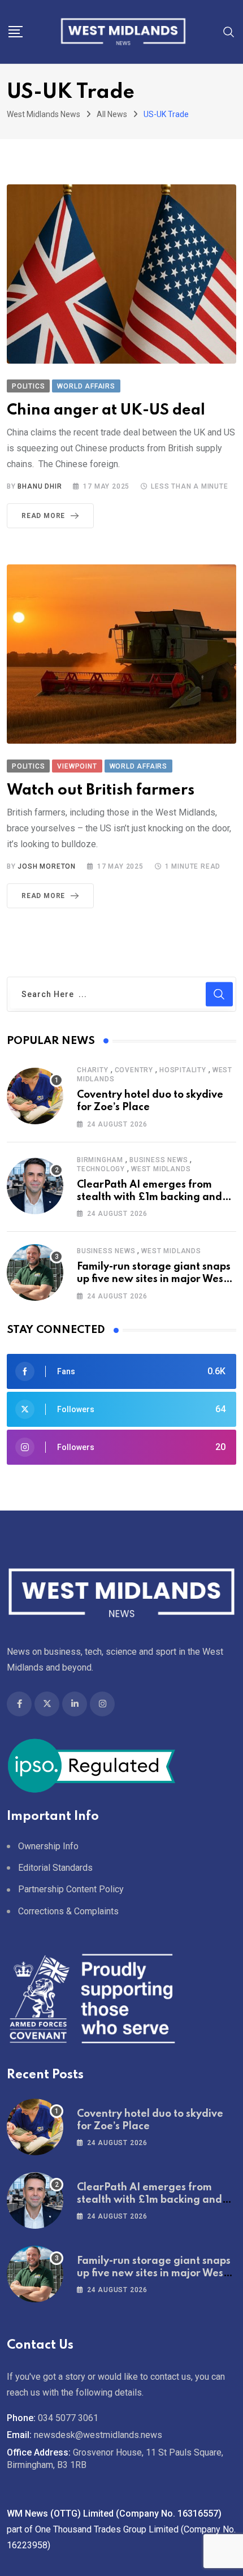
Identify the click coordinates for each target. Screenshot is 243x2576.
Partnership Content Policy (71, 1889)
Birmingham (100, 1160)
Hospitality (183, 1070)
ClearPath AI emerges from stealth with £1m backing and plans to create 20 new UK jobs (153, 1198)
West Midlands (161, 1169)
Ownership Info (48, 1846)
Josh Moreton (47, 866)
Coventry (134, 1070)
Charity (93, 1070)
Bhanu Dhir (40, 486)
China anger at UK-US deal (106, 410)
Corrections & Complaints (68, 1911)
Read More (43, 516)
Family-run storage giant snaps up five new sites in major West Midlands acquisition (154, 1280)
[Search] (229, 31)
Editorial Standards (55, 1868)
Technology (101, 1169)
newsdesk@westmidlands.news (98, 2435)
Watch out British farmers (101, 790)
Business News (159, 1160)
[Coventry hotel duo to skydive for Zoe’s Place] (35, 1096)
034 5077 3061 (68, 2418)
